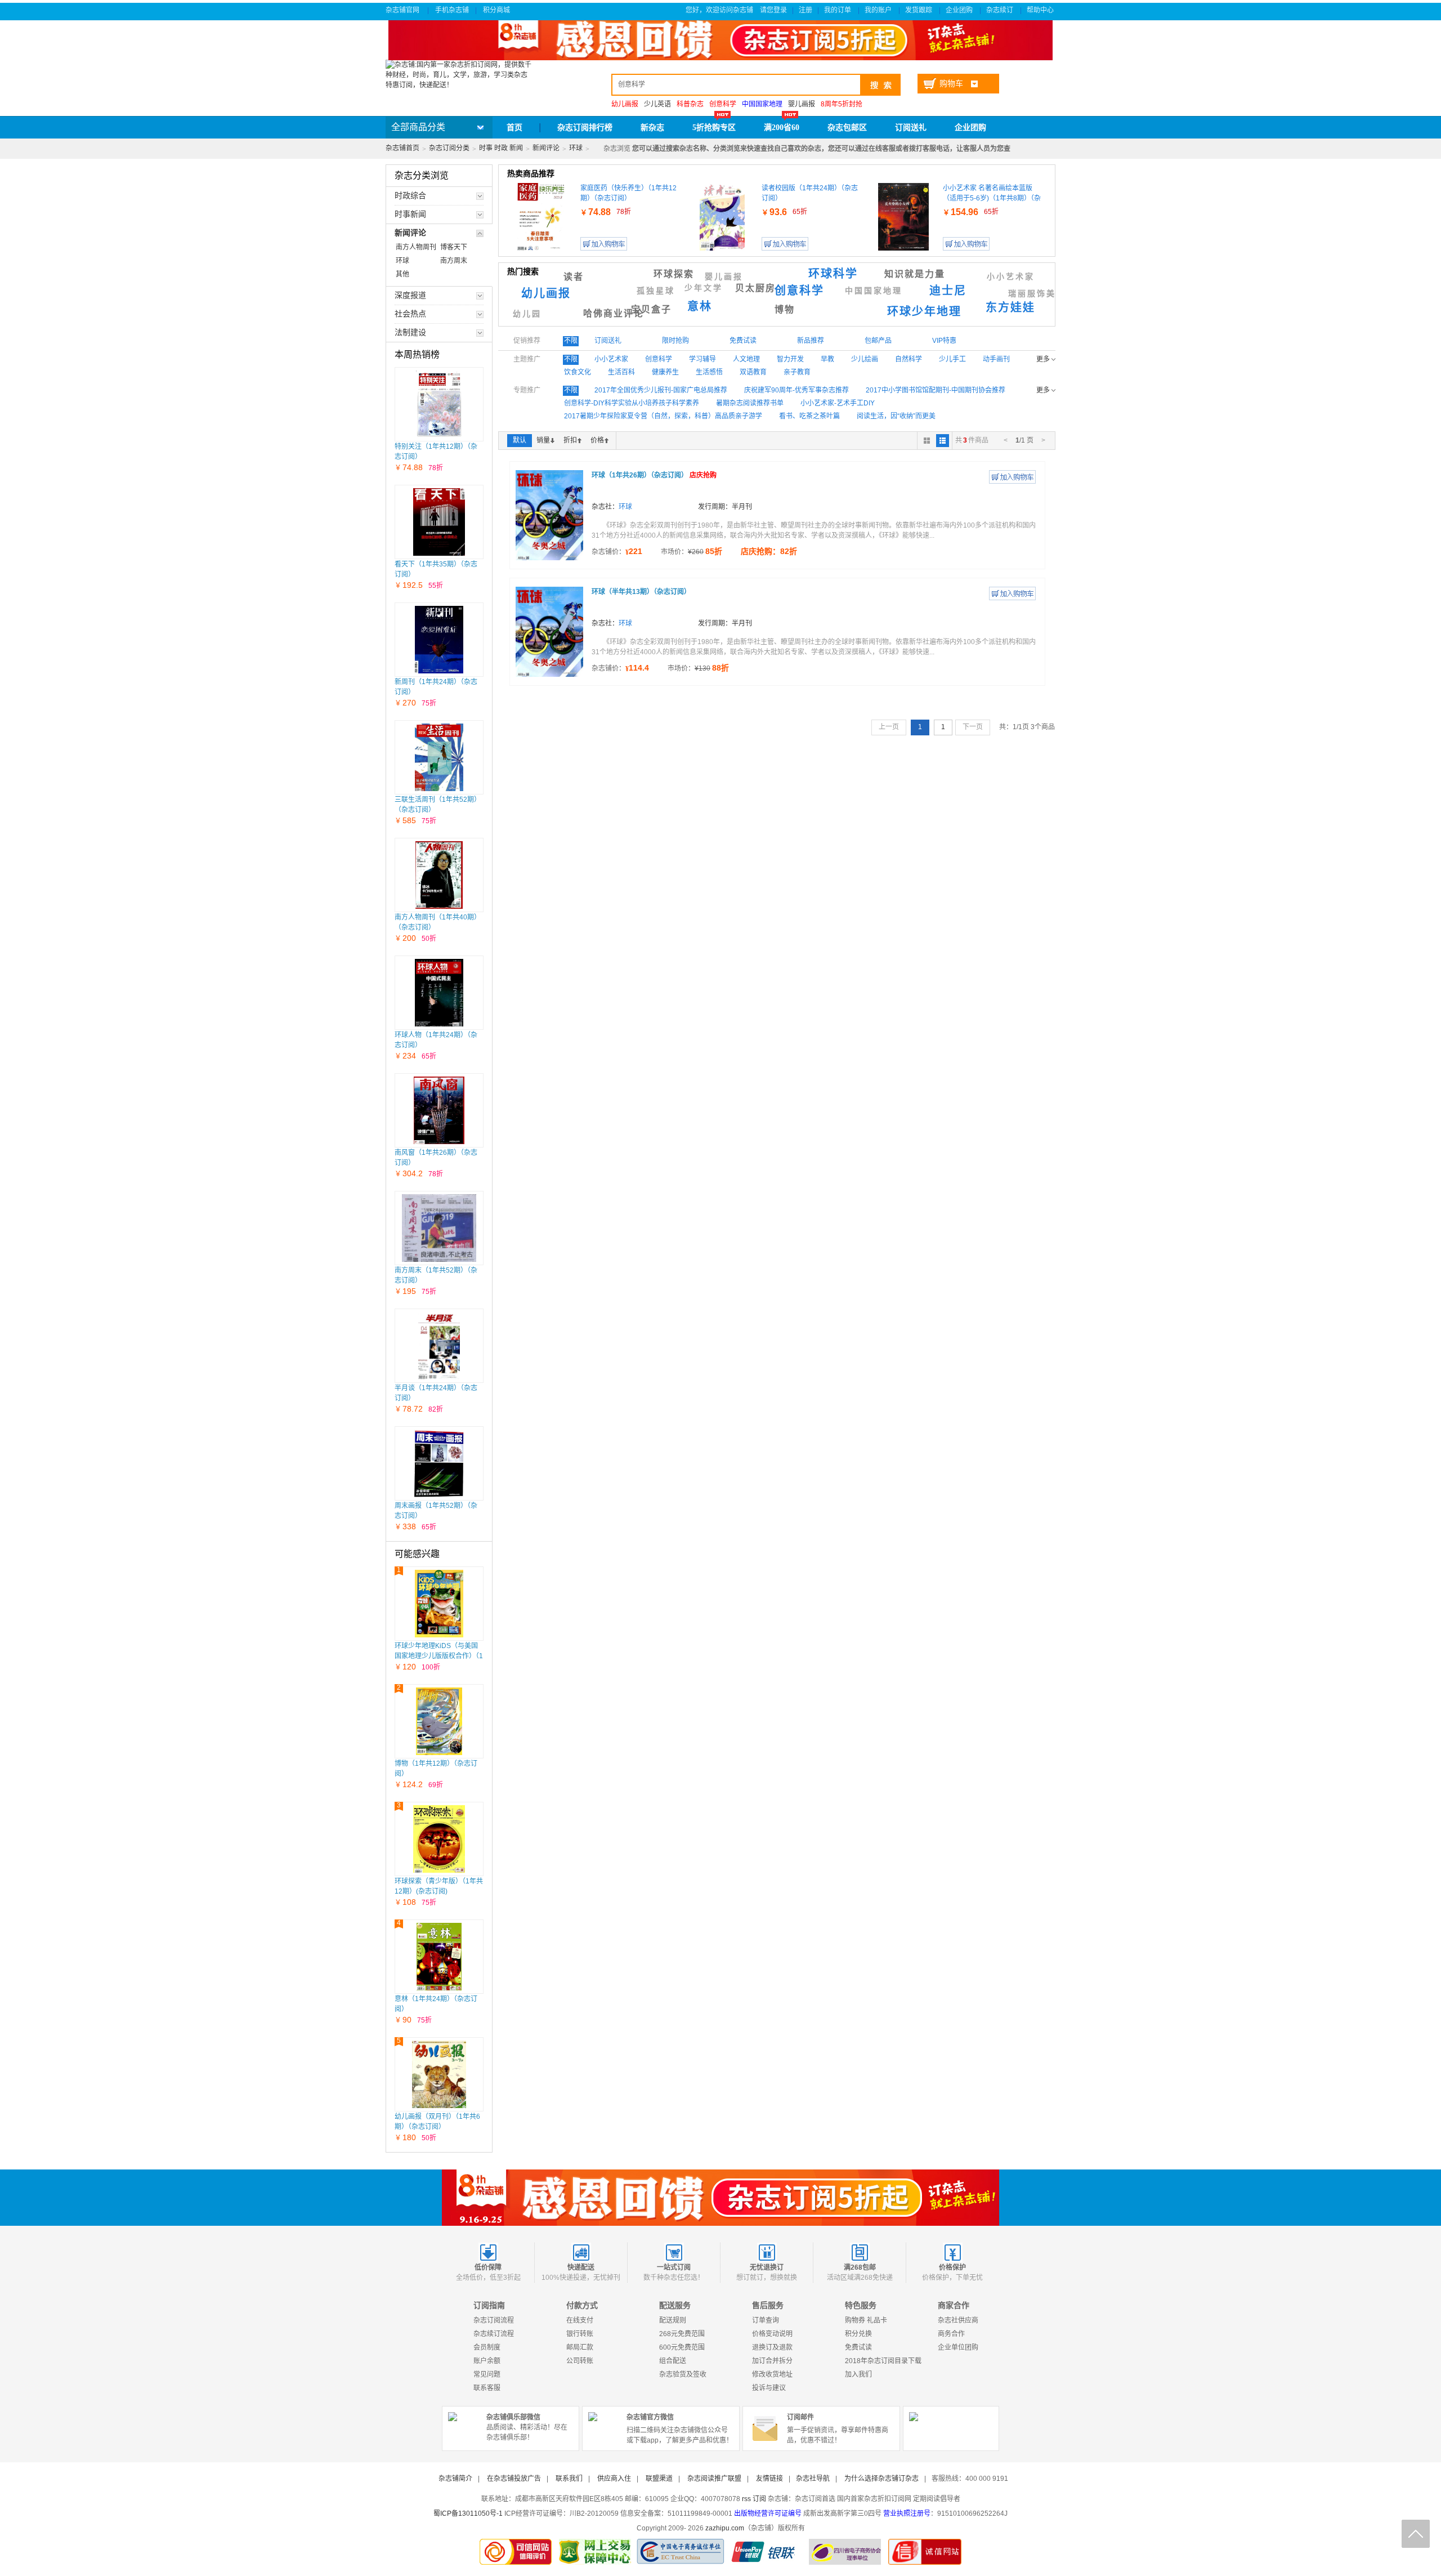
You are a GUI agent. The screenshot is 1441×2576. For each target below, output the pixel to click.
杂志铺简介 (455, 2479)
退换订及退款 (772, 2347)
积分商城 (497, 10)
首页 (514, 128)
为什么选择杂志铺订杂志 (881, 2479)
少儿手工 (952, 359)
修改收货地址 (772, 2374)
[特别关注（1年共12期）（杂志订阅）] (439, 404)
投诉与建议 (769, 2388)
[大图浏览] (927, 441)
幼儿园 (527, 314)
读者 (574, 277)
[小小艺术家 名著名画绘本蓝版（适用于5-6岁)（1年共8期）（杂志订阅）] (903, 217)
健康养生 (665, 372)
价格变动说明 (772, 2334)
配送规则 (673, 2320)
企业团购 (960, 10)
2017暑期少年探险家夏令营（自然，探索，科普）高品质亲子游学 (663, 416)
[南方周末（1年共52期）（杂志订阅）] (439, 1228)
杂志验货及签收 (683, 2374)
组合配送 (673, 2361)
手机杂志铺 (452, 10)
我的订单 (838, 10)
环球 (576, 148)
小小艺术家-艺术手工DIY (838, 403)
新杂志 (652, 128)
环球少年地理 (924, 311)
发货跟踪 (919, 10)
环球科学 (833, 274)
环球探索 (674, 274)
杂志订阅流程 (494, 2320)
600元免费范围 (682, 2347)
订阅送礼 (911, 128)
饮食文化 (578, 372)
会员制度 (487, 2347)
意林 (700, 306)
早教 (827, 359)
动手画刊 (996, 359)
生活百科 (621, 372)
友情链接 (769, 2479)
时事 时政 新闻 (501, 148)
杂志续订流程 (494, 2334)
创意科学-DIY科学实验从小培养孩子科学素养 (632, 403)
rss (746, 2499)
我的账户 (879, 10)
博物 (785, 309)
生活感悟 (709, 372)
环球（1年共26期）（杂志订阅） (654, 475)
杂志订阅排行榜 (585, 128)
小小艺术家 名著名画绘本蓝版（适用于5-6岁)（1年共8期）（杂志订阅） (992, 198)
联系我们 (569, 2479)
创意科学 (799, 291)
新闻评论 (546, 148)
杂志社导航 (813, 2479)
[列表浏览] (943, 441)
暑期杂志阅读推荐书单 (750, 403)
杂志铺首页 (402, 148)
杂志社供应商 (958, 2320)
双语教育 (753, 372)
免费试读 (858, 2347)
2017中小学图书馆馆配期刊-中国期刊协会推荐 (936, 390)
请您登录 (773, 10)
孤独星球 (656, 291)
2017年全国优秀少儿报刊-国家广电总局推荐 (661, 390)
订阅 (759, 2499)
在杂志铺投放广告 (514, 2479)
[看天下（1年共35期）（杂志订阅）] (439, 522)
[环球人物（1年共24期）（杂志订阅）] (439, 993)
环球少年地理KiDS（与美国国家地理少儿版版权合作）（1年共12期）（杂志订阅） (439, 1656)
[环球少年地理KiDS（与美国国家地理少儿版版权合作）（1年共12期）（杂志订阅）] (439, 1604)
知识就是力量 (915, 274)
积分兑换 (858, 2334)
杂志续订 (1001, 10)
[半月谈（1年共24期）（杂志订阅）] (439, 1346)
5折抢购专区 (714, 128)
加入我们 (858, 2374)
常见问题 (487, 2374)
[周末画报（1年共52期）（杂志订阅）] (439, 1463)
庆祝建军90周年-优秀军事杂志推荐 (796, 390)
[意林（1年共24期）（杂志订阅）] (439, 1957)
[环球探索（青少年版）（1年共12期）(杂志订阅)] (439, 1839)
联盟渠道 (659, 2479)
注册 (805, 10)
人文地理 (746, 359)
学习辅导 (702, 359)
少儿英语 (657, 104)
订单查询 (766, 2320)
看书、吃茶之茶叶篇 (809, 416)
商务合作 (951, 2334)
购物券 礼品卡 (866, 2320)
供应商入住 (614, 2479)
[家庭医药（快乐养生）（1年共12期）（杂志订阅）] (541, 217)
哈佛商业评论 (614, 313)
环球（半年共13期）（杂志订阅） (641, 592)
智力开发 (790, 359)
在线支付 (580, 2320)
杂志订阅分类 (449, 148)
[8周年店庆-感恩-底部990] (720, 2198)
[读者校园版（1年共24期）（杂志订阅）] (722, 217)
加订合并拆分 (772, 2361)
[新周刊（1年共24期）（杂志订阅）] (439, 640)
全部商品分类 (418, 127)
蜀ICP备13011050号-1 (468, 2514)
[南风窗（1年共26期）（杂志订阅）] (439, 1110)
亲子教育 (797, 372)
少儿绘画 (865, 359)
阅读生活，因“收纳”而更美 (896, 416)
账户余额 (487, 2361)
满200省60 (782, 128)
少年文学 (704, 288)
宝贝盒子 (651, 309)
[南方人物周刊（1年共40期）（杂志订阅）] (439, 875)
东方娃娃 (1010, 307)
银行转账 (580, 2334)
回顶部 (1416, 2534)
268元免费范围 (682, 2334)
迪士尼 (948, 291)
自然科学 (909, 359)
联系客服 (487, 2388)
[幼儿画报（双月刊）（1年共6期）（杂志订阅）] (439, 2074)
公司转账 (580, 2361)
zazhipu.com (725, 2528)
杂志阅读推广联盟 (714, 2479)
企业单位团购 (958, 2347)
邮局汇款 (580, 2347)
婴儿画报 (802, 104)
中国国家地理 (874, 291)
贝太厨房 (755, 288)
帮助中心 (1041, 10)
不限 (571, 341)
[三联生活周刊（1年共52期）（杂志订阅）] (439, 757)
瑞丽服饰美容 (1037, 294)
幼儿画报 (546, 293)
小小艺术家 (1011, 277)
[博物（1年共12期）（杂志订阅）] (439, 1721)
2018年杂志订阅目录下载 (883, 2361)
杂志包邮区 (847, 128)
